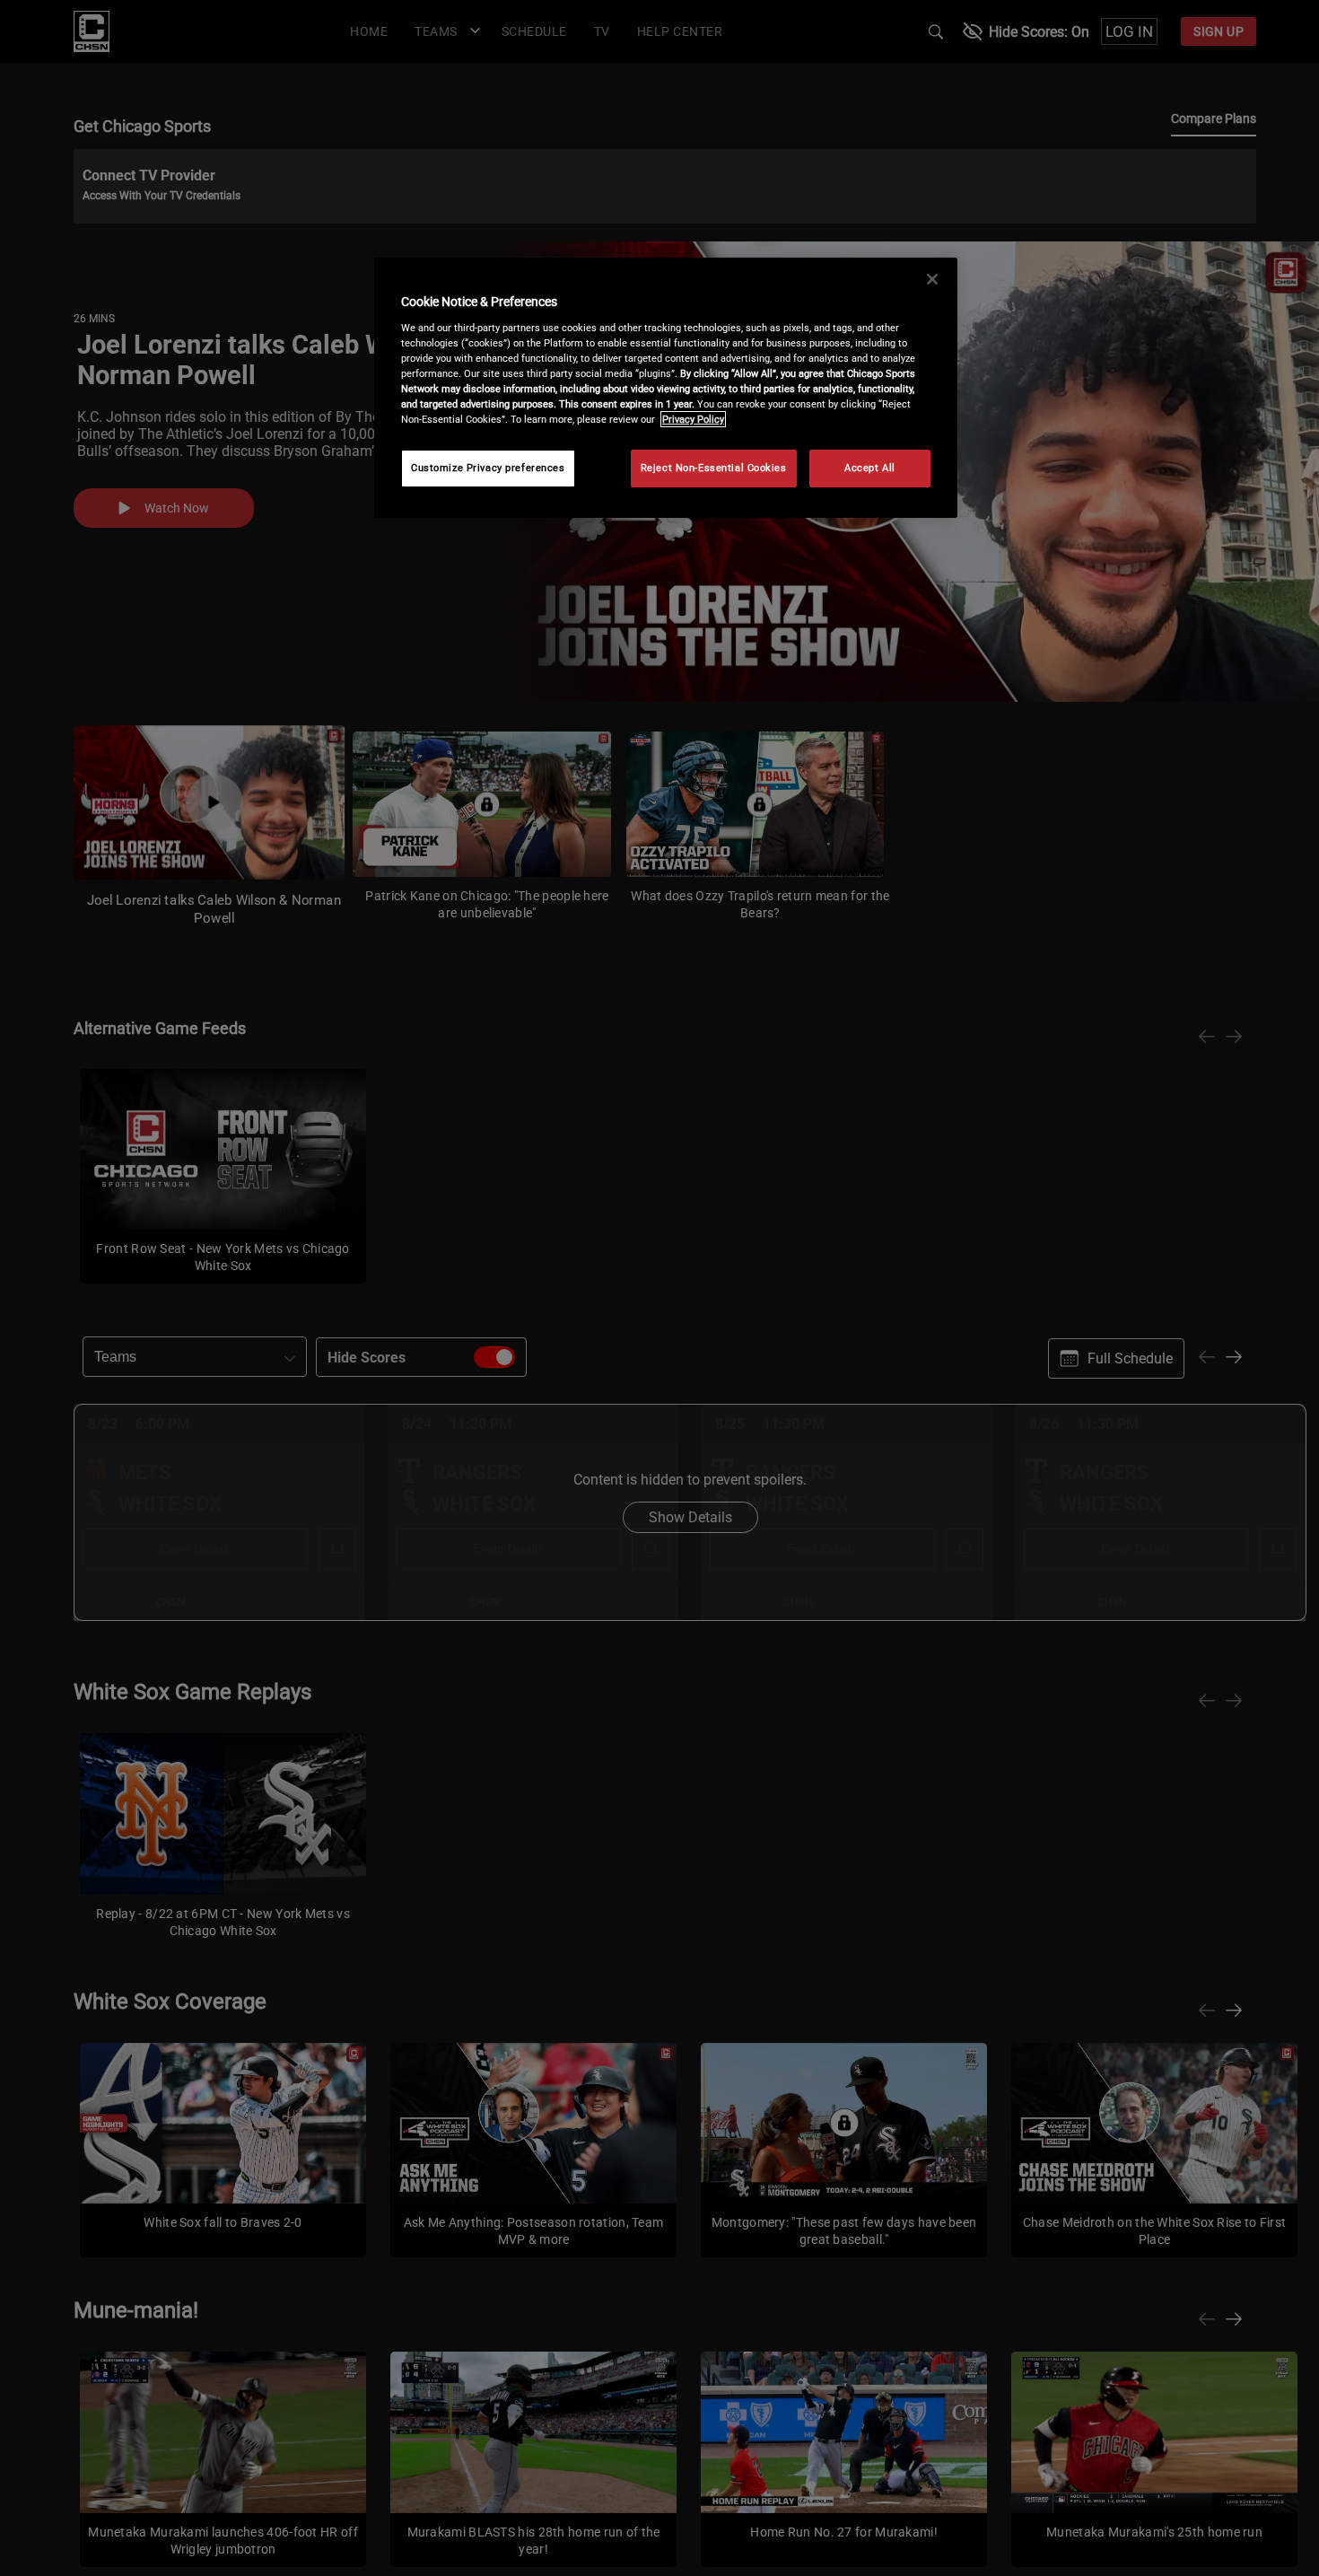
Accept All (870, 468)
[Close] (932, 279)
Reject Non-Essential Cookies (714, 468)
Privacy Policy (693, 419)
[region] (666, 388)
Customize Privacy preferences (488, 468)
